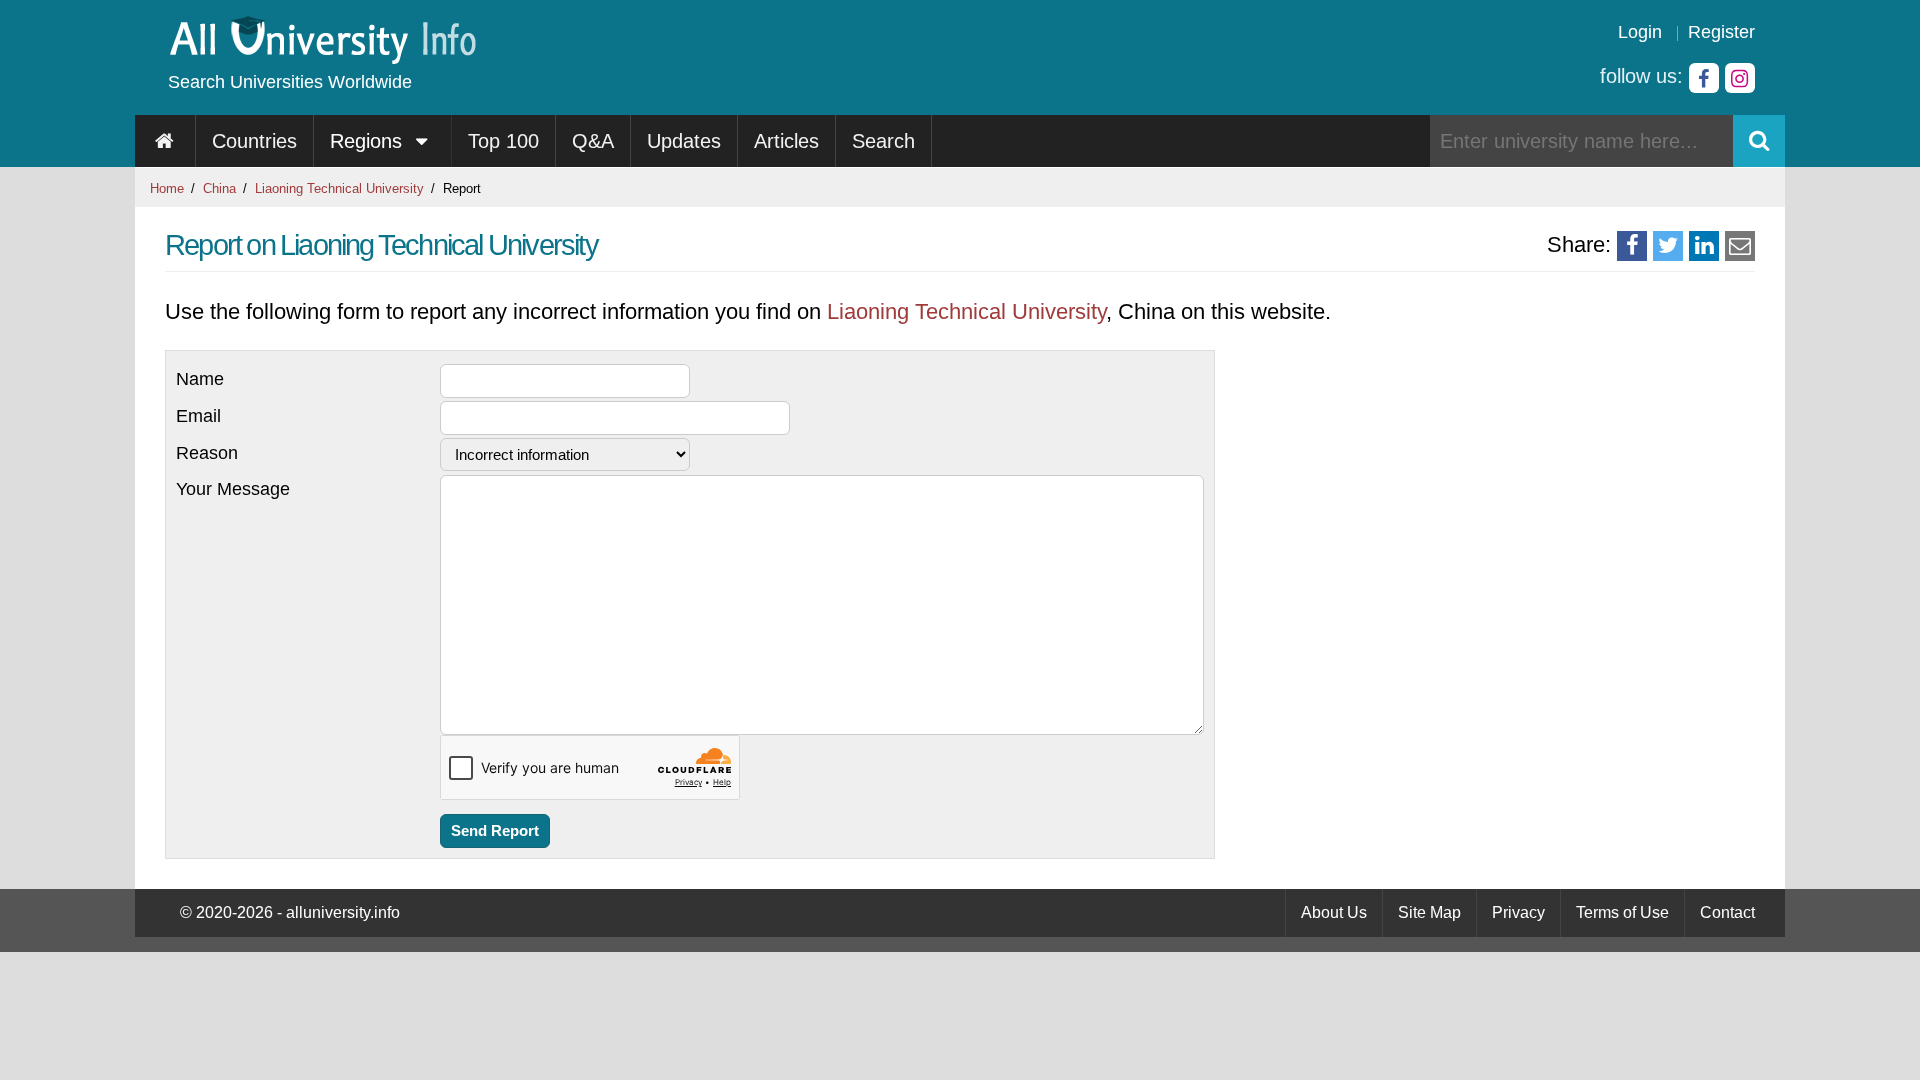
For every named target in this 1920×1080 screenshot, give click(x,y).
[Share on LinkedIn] (1704, 246)
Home (167, 188)
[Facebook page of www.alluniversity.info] (1704, 78)
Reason (207, 453)
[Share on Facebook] (1632, 246)
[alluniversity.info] (321, 57)
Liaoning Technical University (339, 188)
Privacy (1518, 912)
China (219, 188)
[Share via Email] (1740, 246)
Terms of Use (1622, 912)
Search (883, 141)
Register (1721, 32)
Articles (786, 141)
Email (198, 416)
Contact (1727, 912)
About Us (1334, 912)
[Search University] (1759, 141)
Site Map (1429, 912)
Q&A (593, 141)
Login (1640, 32)
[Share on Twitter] (1668, 246)
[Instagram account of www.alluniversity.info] (1740, 78)
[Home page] (165, 141)
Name (200, 379)
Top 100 (503, 141)
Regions (369, 141)
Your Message (233, 489)
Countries (254, 141)
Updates (684, 141)
